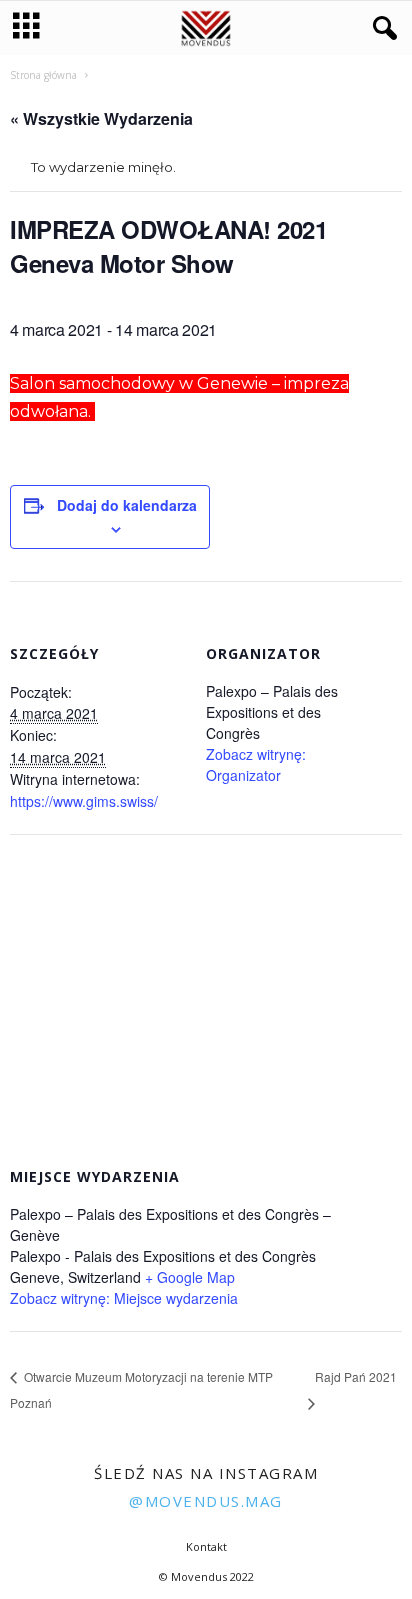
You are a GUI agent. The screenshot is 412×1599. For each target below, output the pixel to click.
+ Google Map (190, 1277)
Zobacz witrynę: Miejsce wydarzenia (124, 1298)
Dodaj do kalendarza (127, 505)
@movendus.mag (206, 1501)
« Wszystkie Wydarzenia (101, 118)
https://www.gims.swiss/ (84, 801)
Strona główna (43, 75)
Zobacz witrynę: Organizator (256, 764)
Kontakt (206, 1546)
